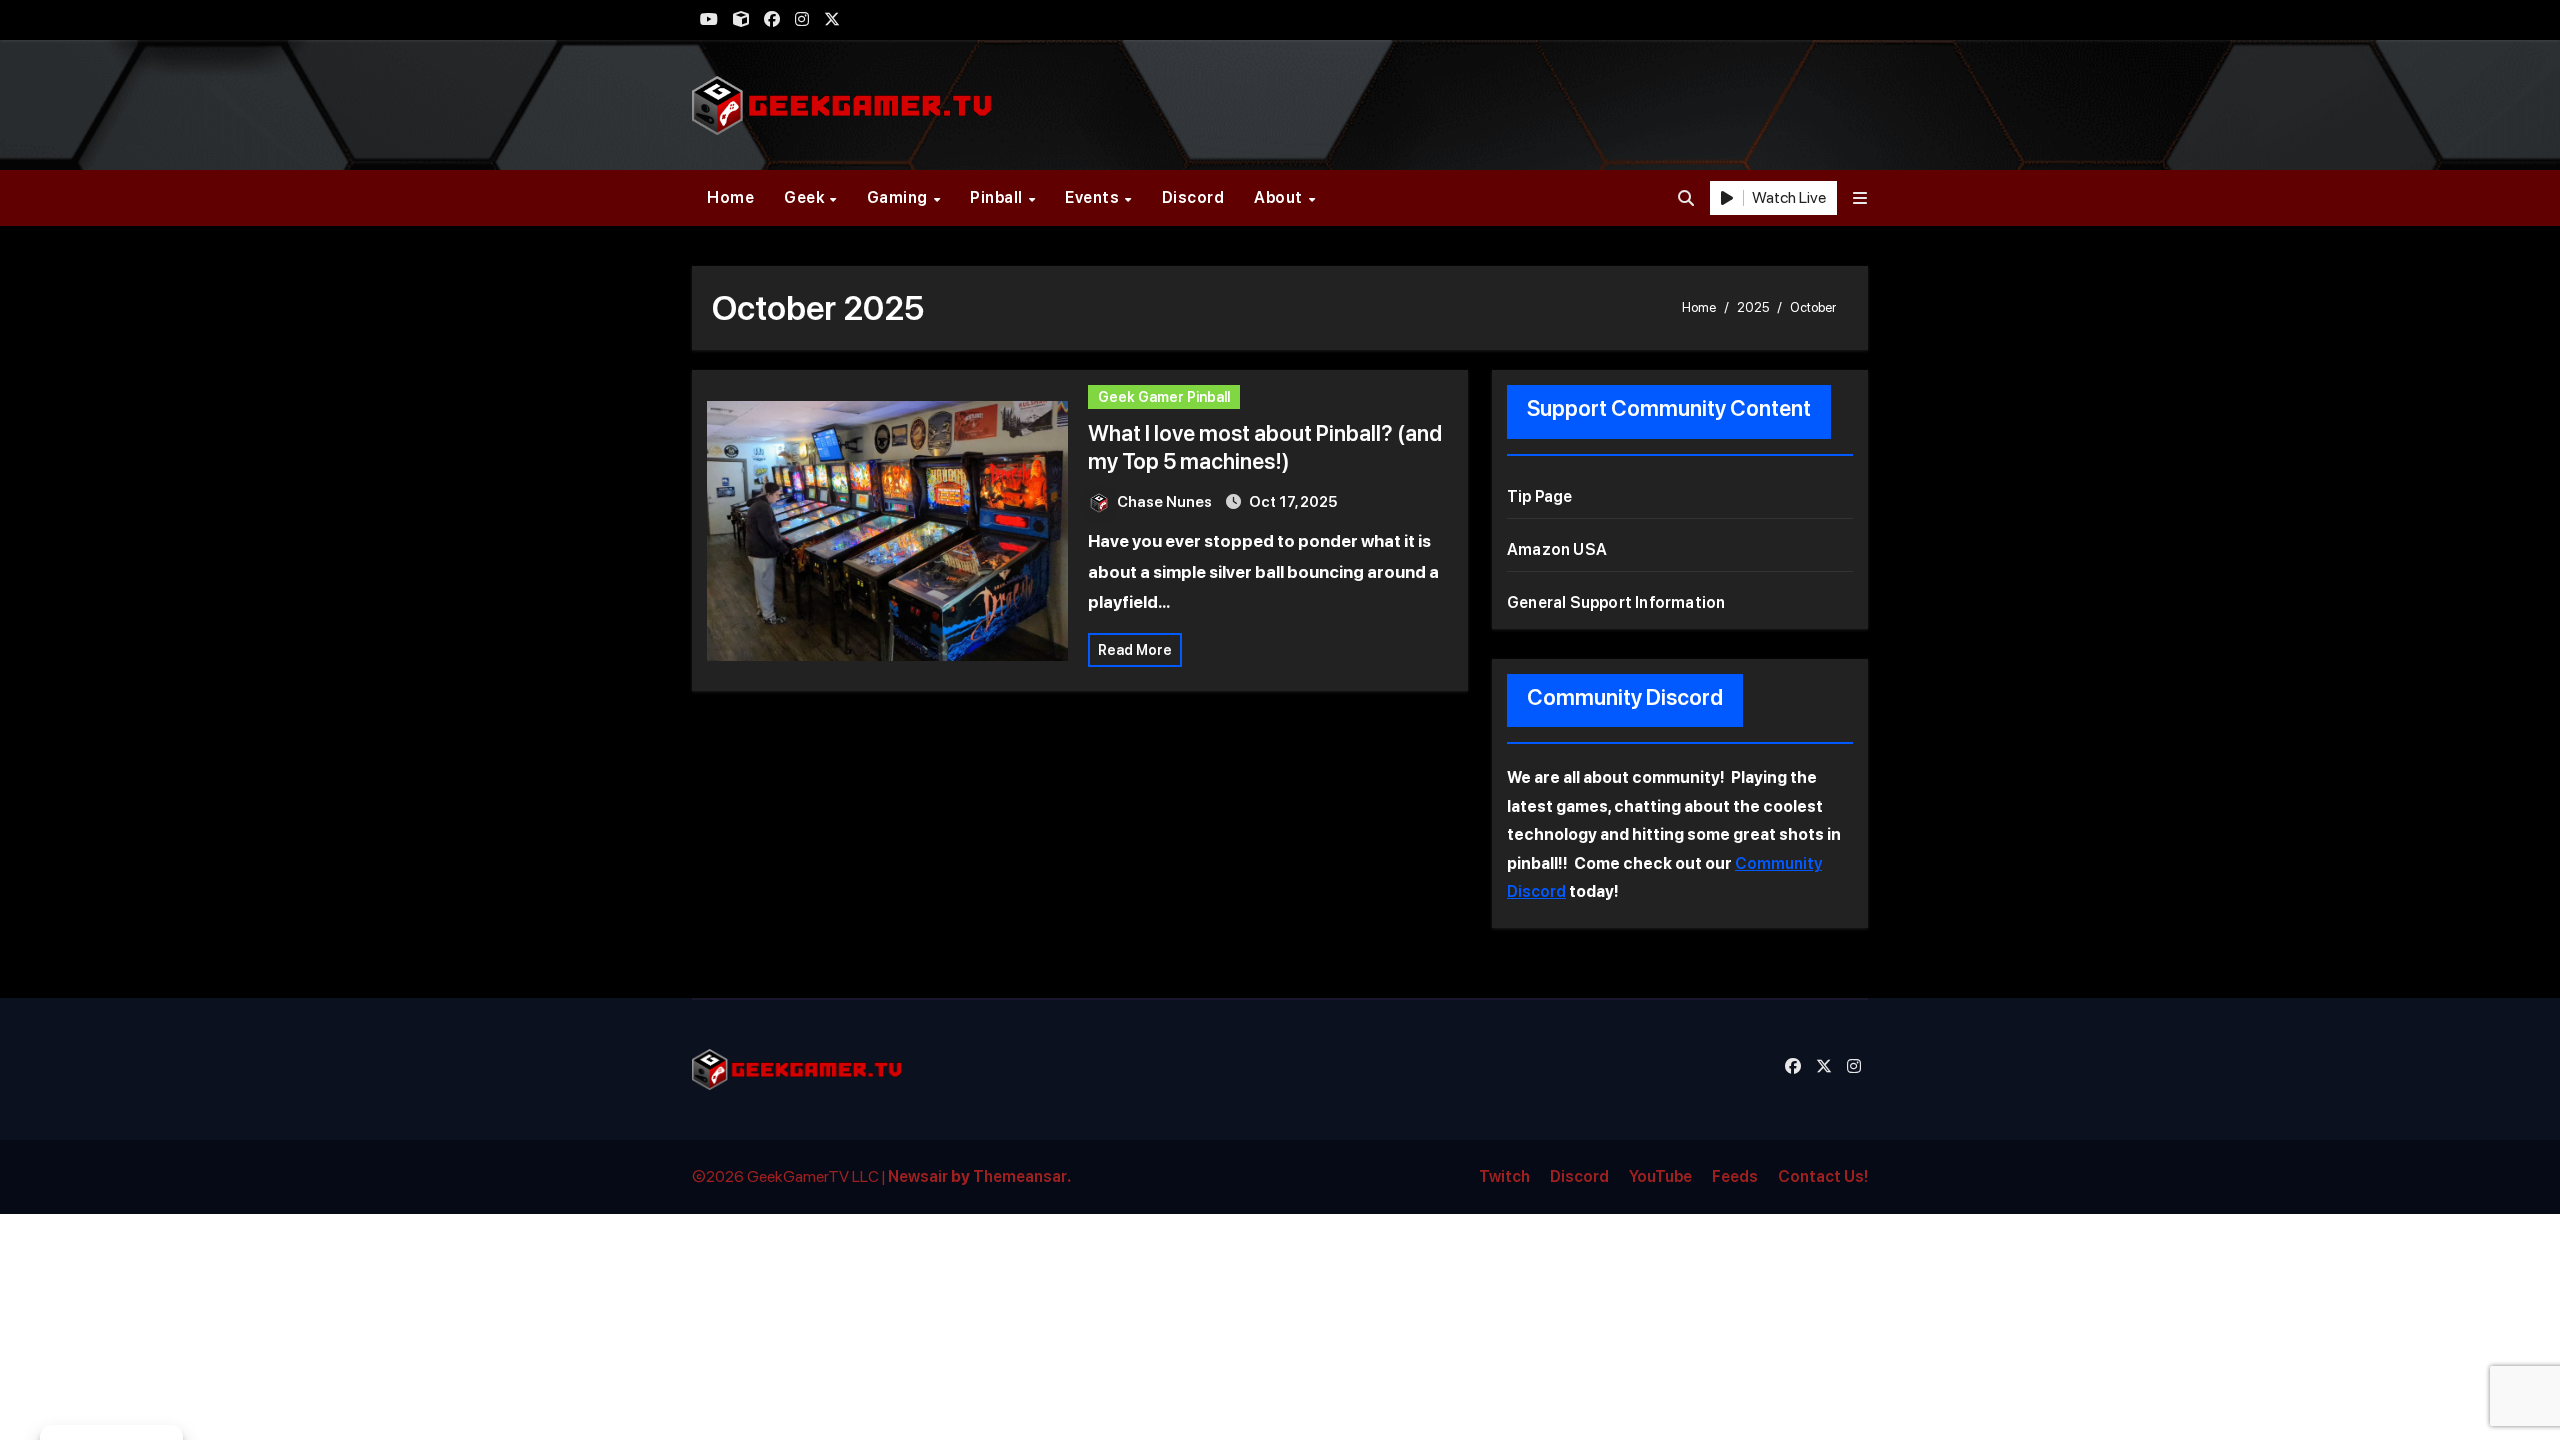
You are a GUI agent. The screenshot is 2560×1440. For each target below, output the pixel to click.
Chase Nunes (1166, 502)
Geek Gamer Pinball (1164, 397)
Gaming (899, 197)
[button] (1860, 198)
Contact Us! (1823, 1176)
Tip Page (1540, 496)
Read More (1135, 650)
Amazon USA (1557, 549)
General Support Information (1616, 602)
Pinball (998, 197)
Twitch (1504, 1176)
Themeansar (1020, 1176)
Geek (806, 197)
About (1280, 197)
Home (730, 197)
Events (1094, 197)
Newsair (918, 1176)
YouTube (1660, 1176)
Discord (1193, 197)
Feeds (1735, 1176)
